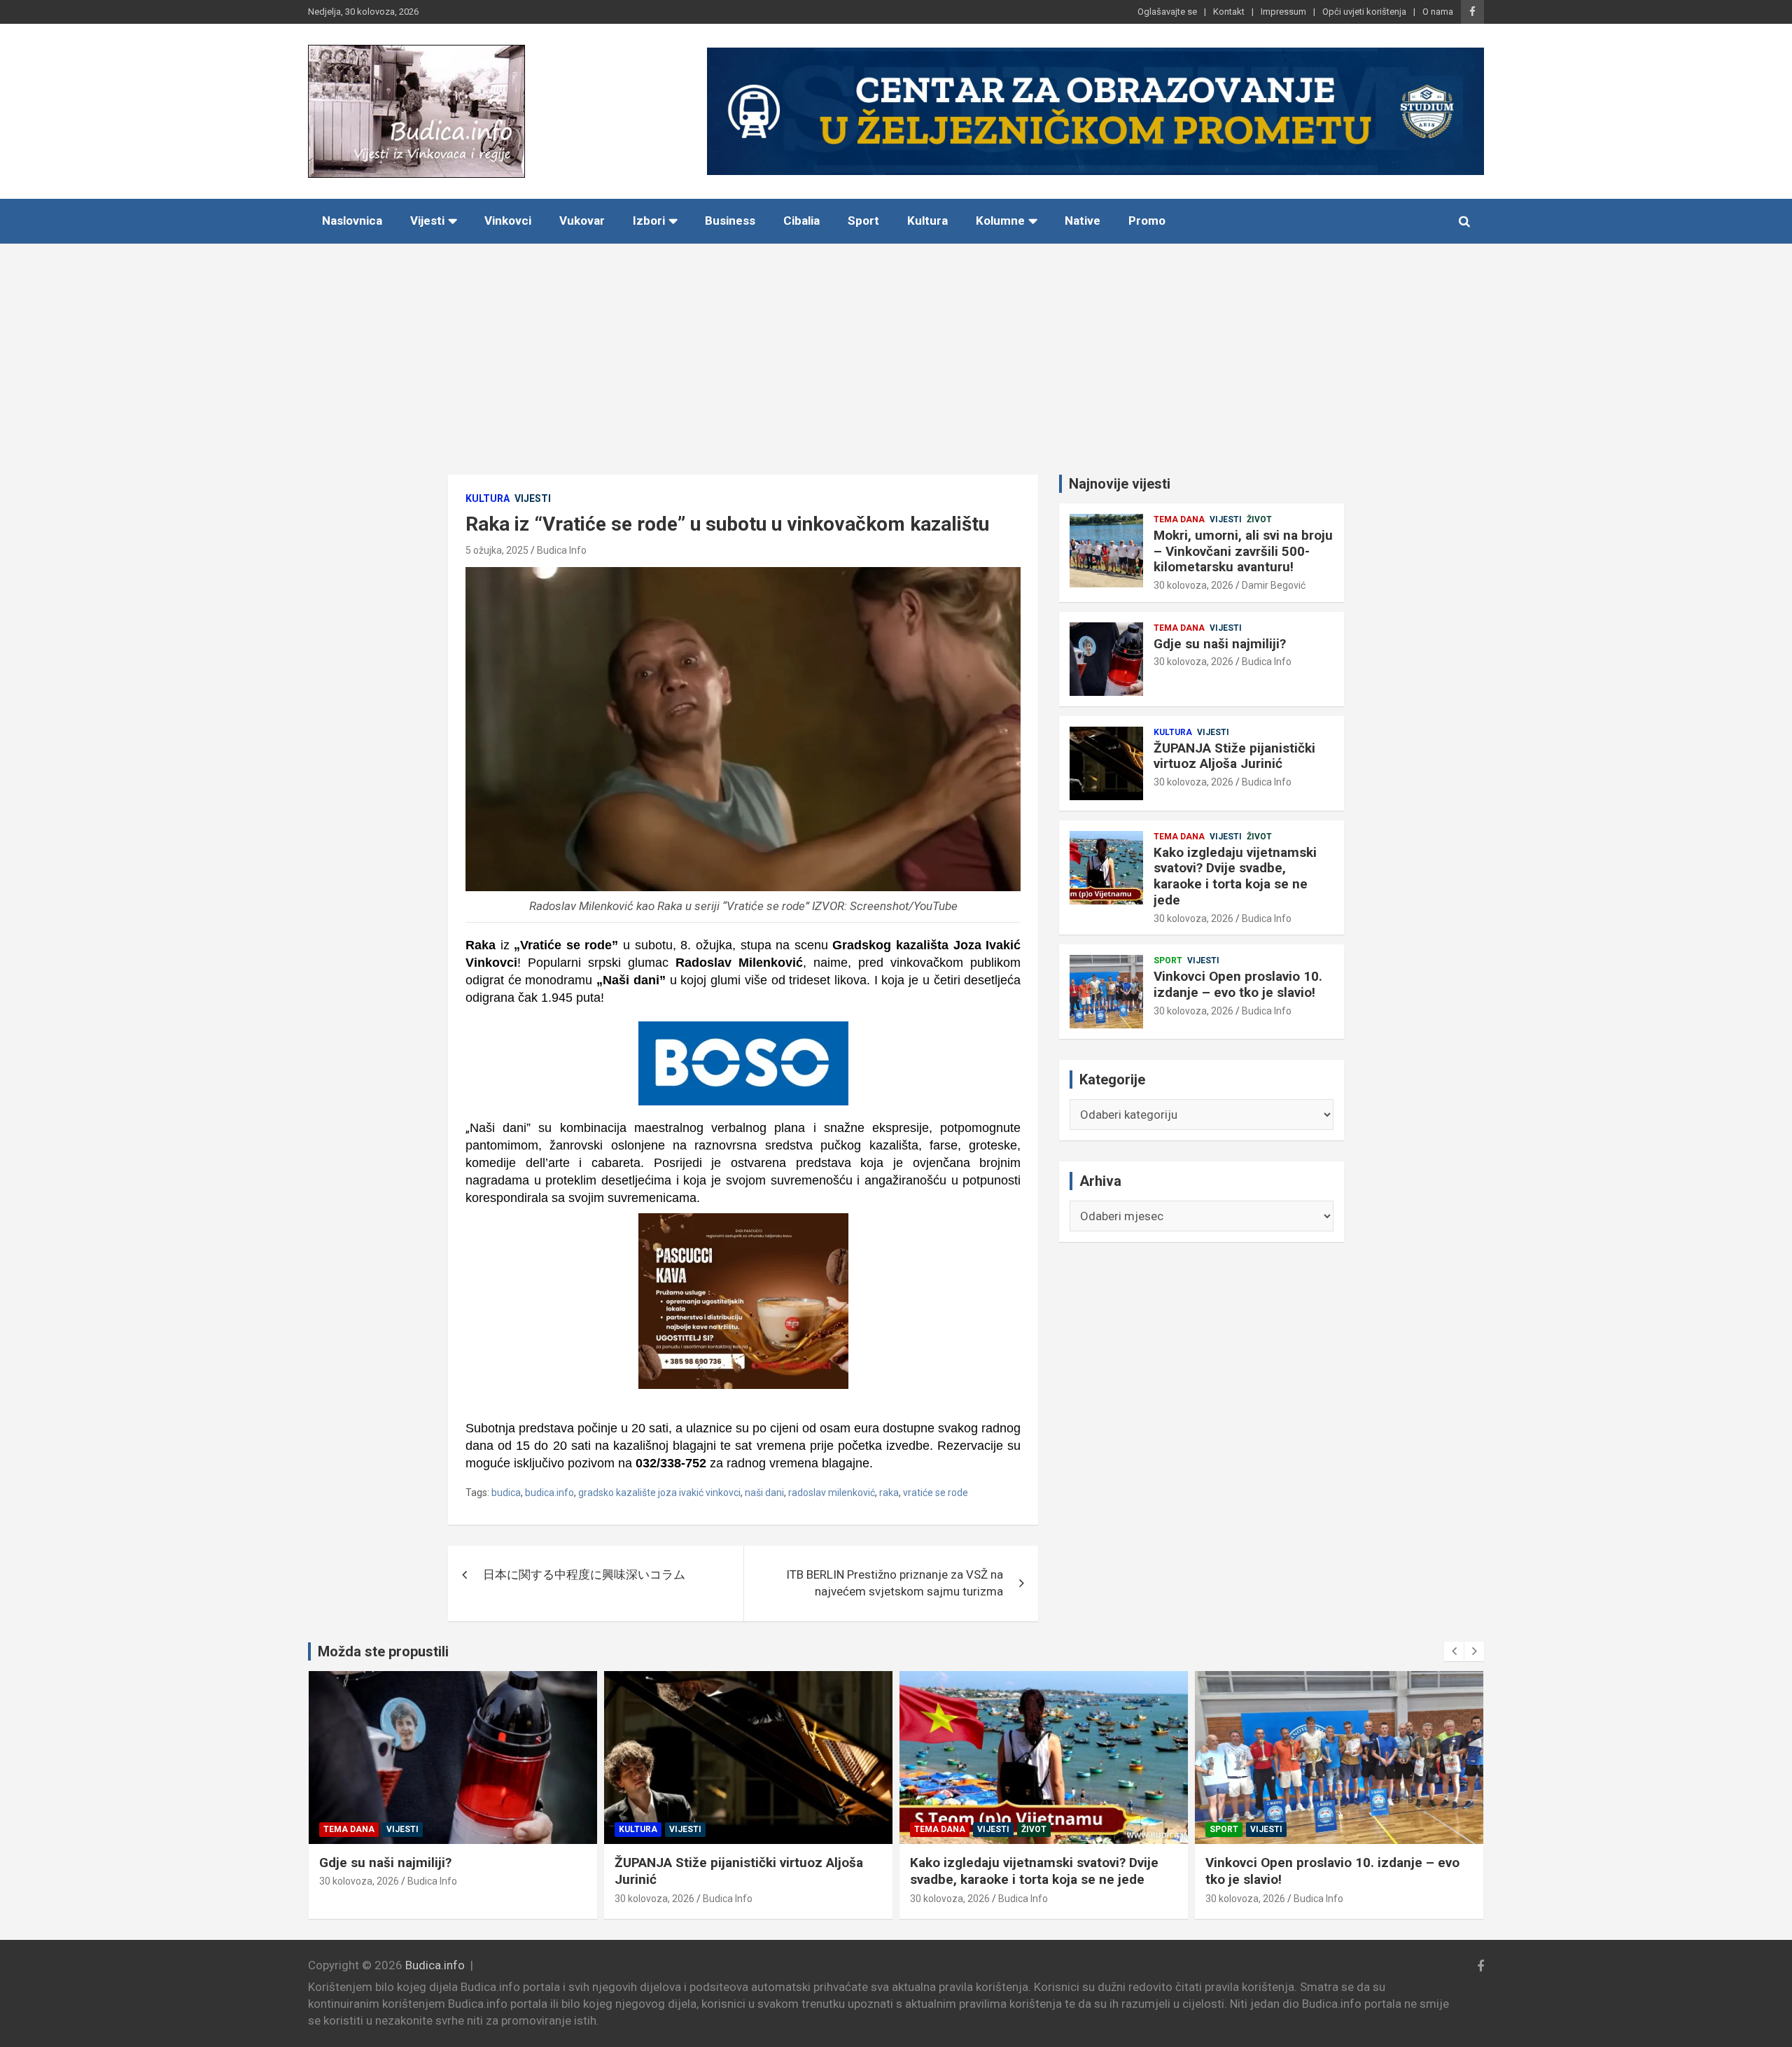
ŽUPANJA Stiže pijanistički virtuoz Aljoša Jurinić (1234, 756)
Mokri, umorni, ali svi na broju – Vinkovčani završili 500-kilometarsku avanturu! (1243, 551)
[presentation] (1454, 1651)
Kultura (927, 221)
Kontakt (1229, 12)
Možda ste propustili (383, 1651)
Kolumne (1000, 221)
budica (506, 1493)
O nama (1438, 12)
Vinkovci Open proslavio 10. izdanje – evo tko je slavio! (1238, 984)
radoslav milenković (832, 1493)
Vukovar (582, 221)
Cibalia (801, 221)
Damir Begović (1274, 585)
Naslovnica (352, 221)
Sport (863, 221)
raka (889, 1493)
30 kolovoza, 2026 (1193, 585)
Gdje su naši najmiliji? (1220, 644)
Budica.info (435, 1965)
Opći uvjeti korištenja (1364, 12)
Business (730, 221)
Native (1083, 221)
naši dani (764, 1493)
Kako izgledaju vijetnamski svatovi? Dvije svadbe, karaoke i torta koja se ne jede (1235, 876)
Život (1259, 519)
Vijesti (427, 221)
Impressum (1283, 12)
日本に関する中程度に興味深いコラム (584, 1574)
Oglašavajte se (1167, 12)
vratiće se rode (936, 1493)
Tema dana (1179, 519)
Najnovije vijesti (1120, 484)
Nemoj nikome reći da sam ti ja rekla (1317, 1863)
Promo (1147, 221)
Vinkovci (508, 221)
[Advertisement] (896, 349)
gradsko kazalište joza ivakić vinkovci (659, 1493)
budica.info (549, 1493)
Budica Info (562, 550)
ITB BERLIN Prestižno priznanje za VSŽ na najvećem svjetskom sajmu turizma (895, 1583)
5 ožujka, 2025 (497, 550)
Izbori (649, 221)
